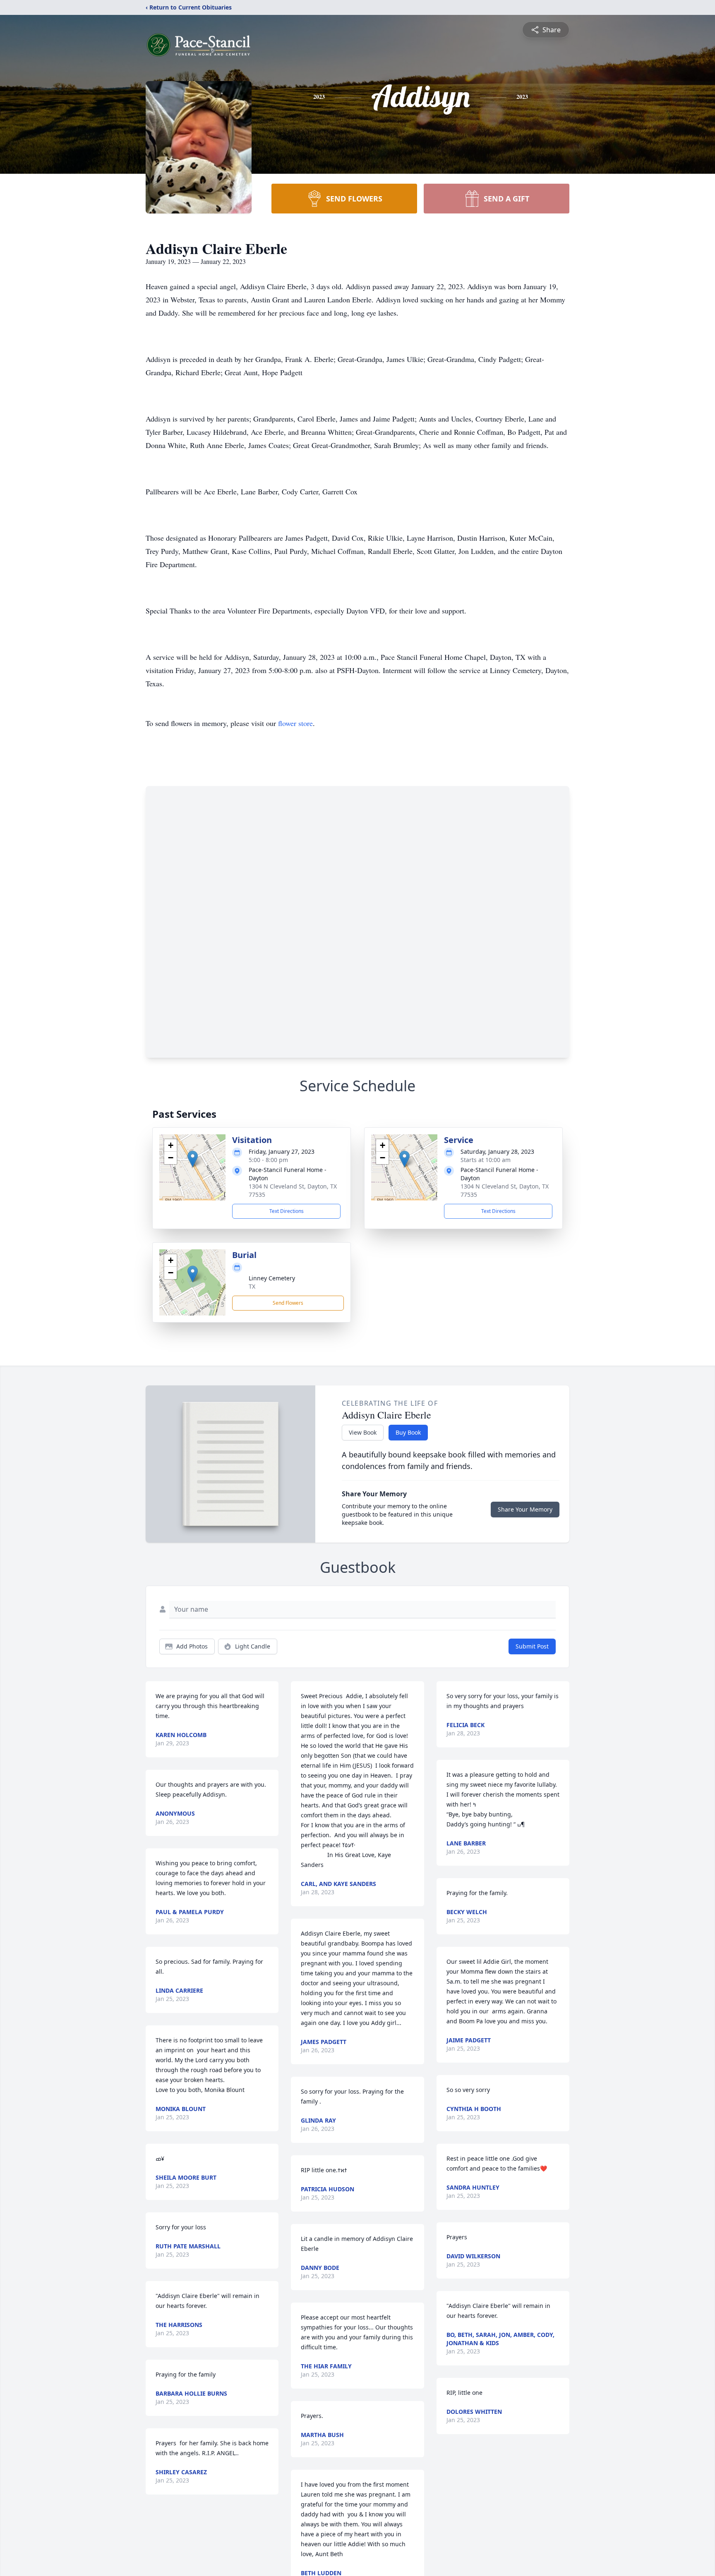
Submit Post (532, 1646)
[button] (193, 1159)
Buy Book (408, 1432)
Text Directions (287, 1211)
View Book (363, 1432)
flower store (295, 723)
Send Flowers (288, 1303)
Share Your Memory (525, 1509)
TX (252, 1286)
